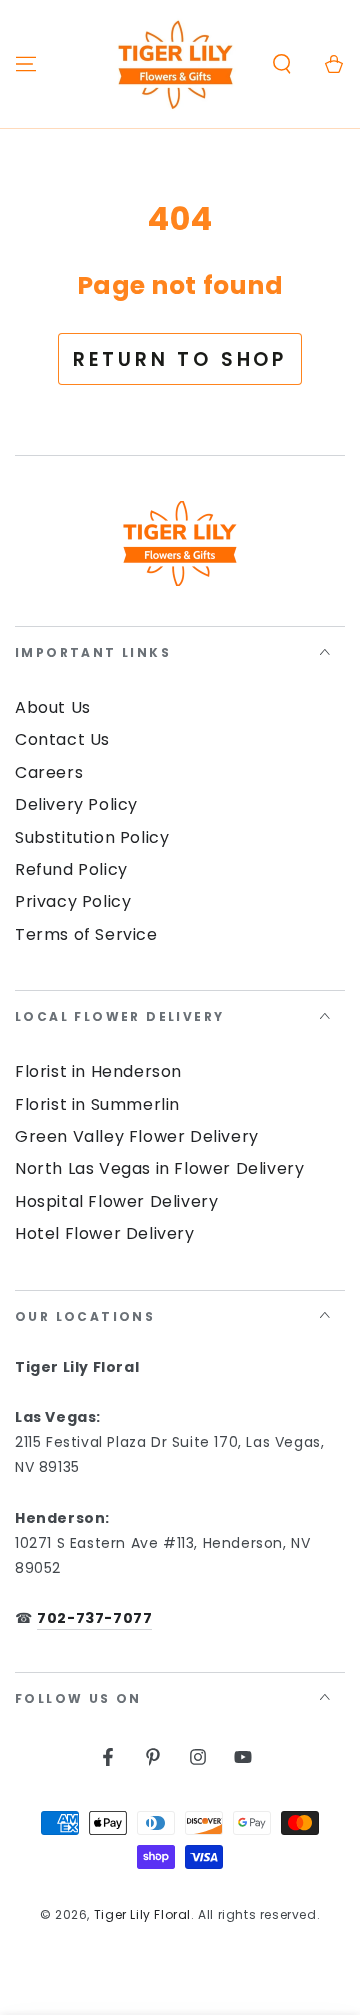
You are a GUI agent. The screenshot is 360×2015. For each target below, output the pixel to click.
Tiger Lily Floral (142, 1914)
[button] (282, 64)
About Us (53, 707)
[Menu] (26, 64)
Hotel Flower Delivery (105, 1233)
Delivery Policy (76, 804)
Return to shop (180, 359)
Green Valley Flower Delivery (137, 1136)
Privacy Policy (73, 901)
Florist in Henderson (98, 1071)
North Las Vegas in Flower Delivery (159, 1168)
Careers (49, 772)
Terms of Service (86, 934)
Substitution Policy (92, 837)
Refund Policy (71, 869)
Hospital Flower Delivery (116, 1201)
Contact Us (62, 739)
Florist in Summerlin (97, 1104)
